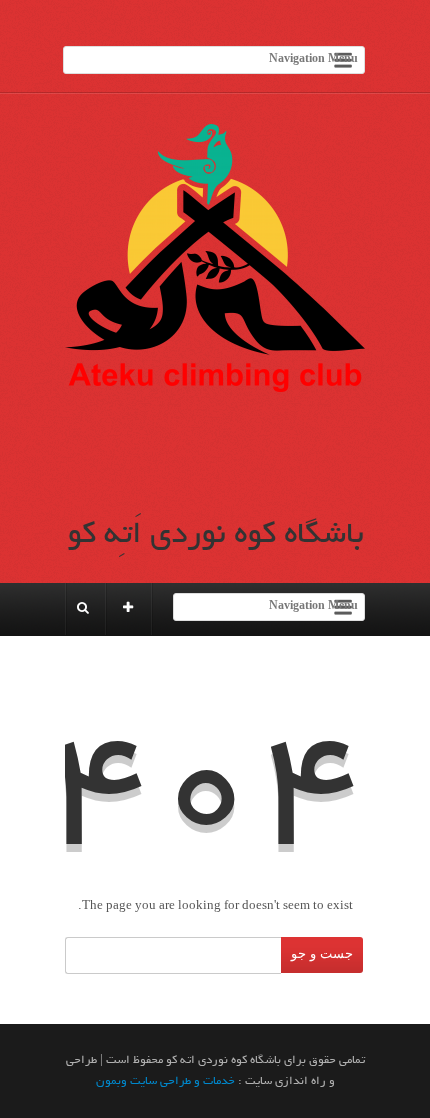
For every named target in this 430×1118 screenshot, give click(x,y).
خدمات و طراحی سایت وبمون (165, 1081)
